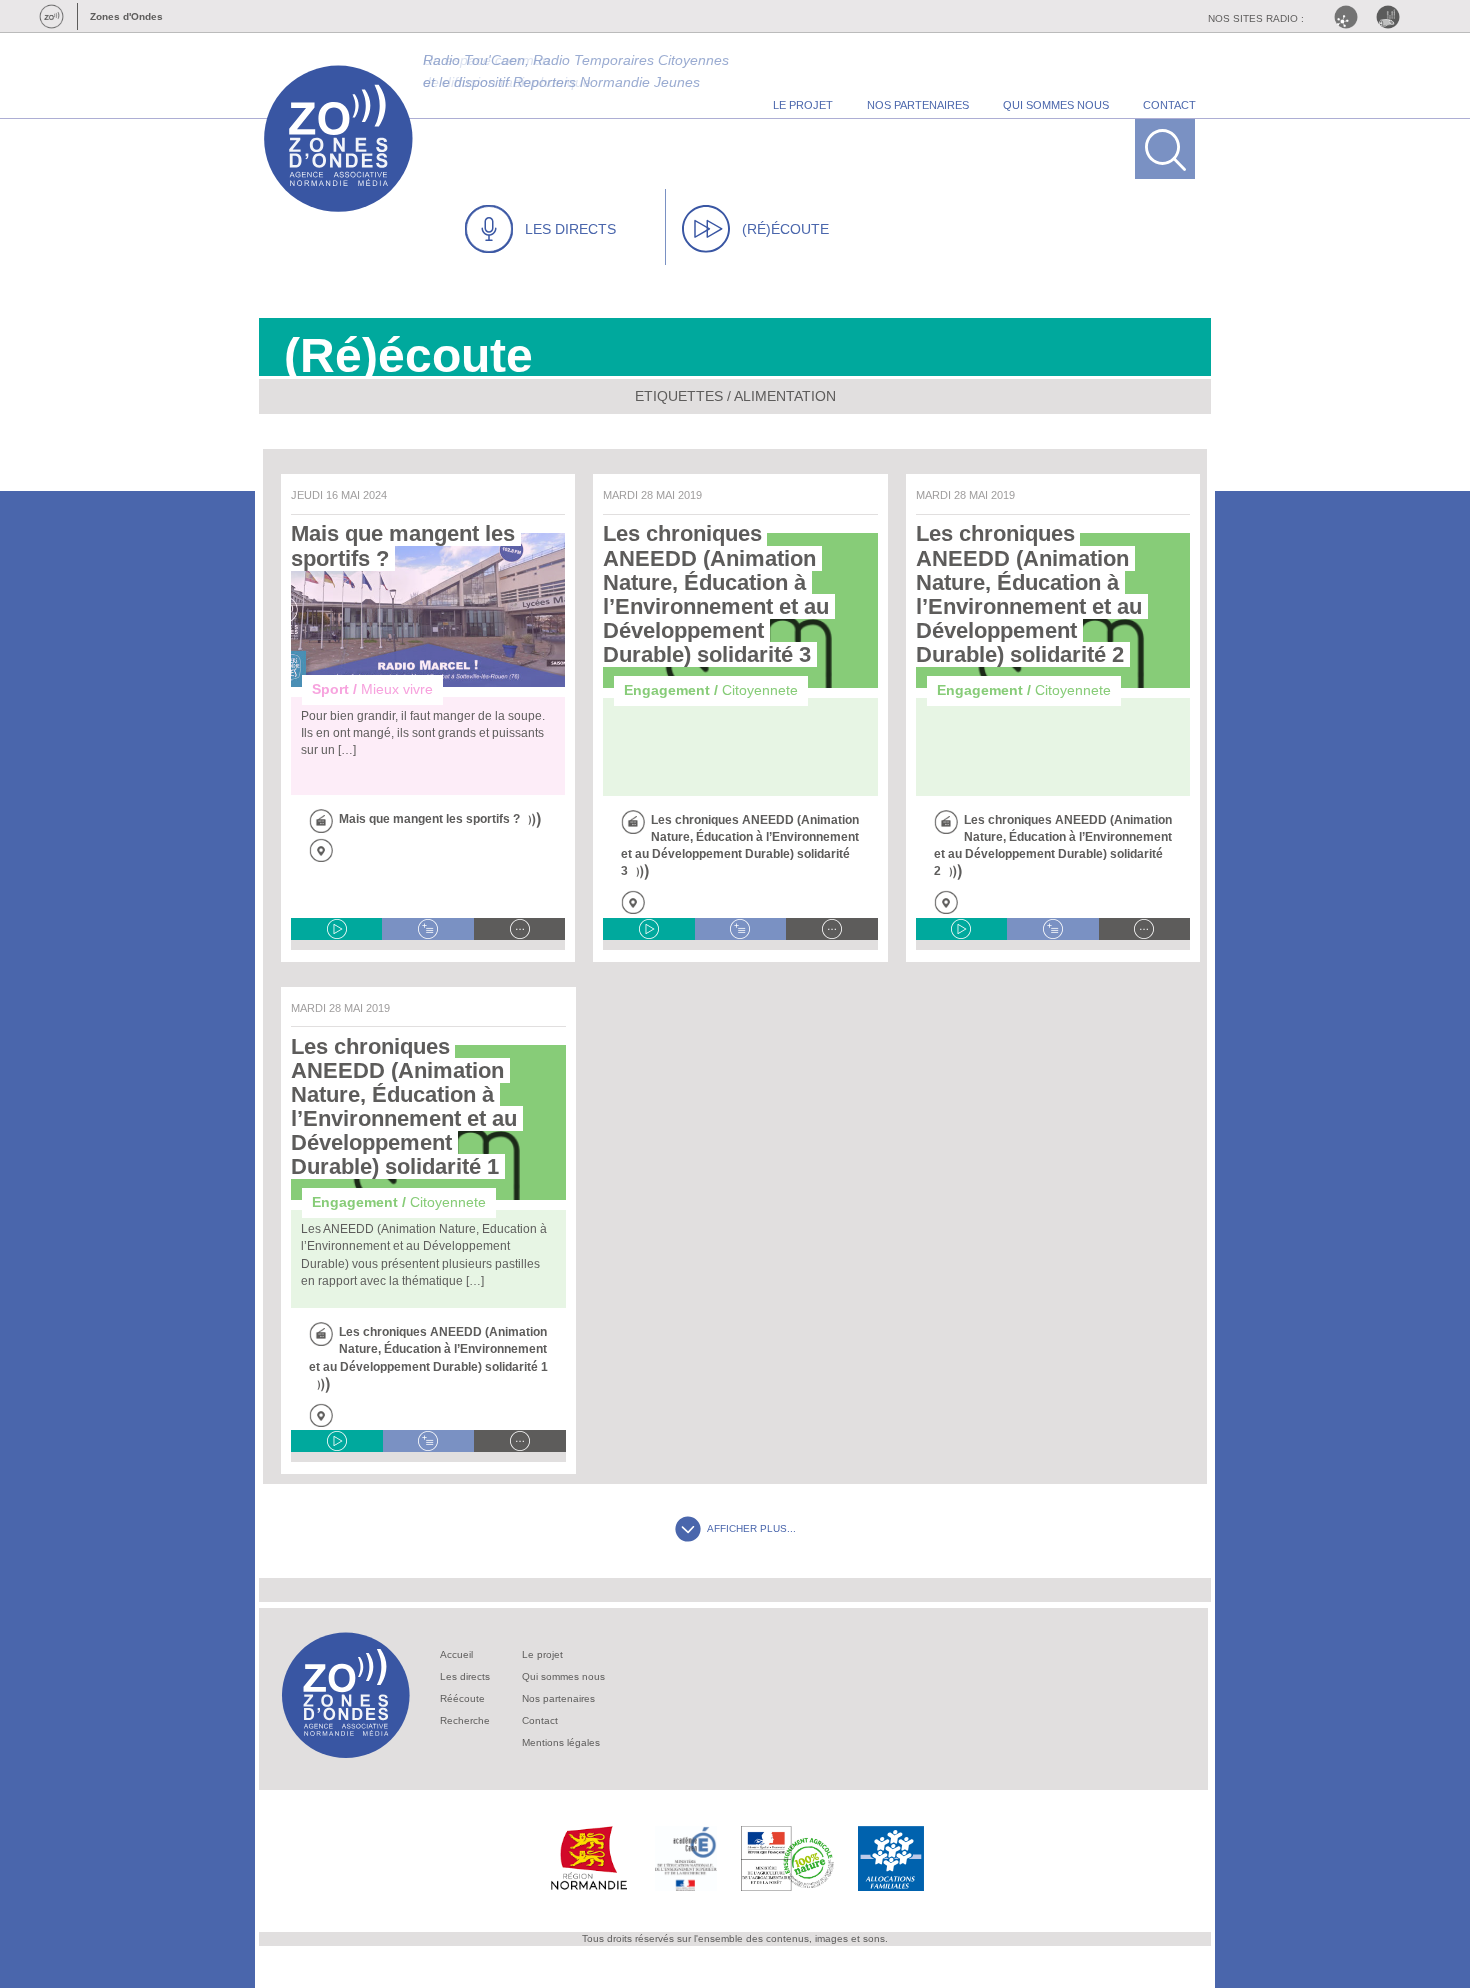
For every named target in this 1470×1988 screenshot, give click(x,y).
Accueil (456, 1654)
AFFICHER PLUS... (751, 1528)
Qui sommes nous (563, 1676)
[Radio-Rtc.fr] (1351, 17)
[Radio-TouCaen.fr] (1393, 17)
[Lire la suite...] (519, 929)
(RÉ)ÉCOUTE (785, 229)
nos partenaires (918, 105)
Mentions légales (561, 1742)
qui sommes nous (1056, 105)
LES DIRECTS (570, 229)
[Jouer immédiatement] (336, 929)
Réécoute (462, 1698)
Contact (540, 1720)
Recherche (465, 1720)
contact (1169, 105)
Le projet (542, 1654)
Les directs (465, 1676)
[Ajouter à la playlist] (427, 929)
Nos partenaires (558, 1698)
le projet (803, 105)
